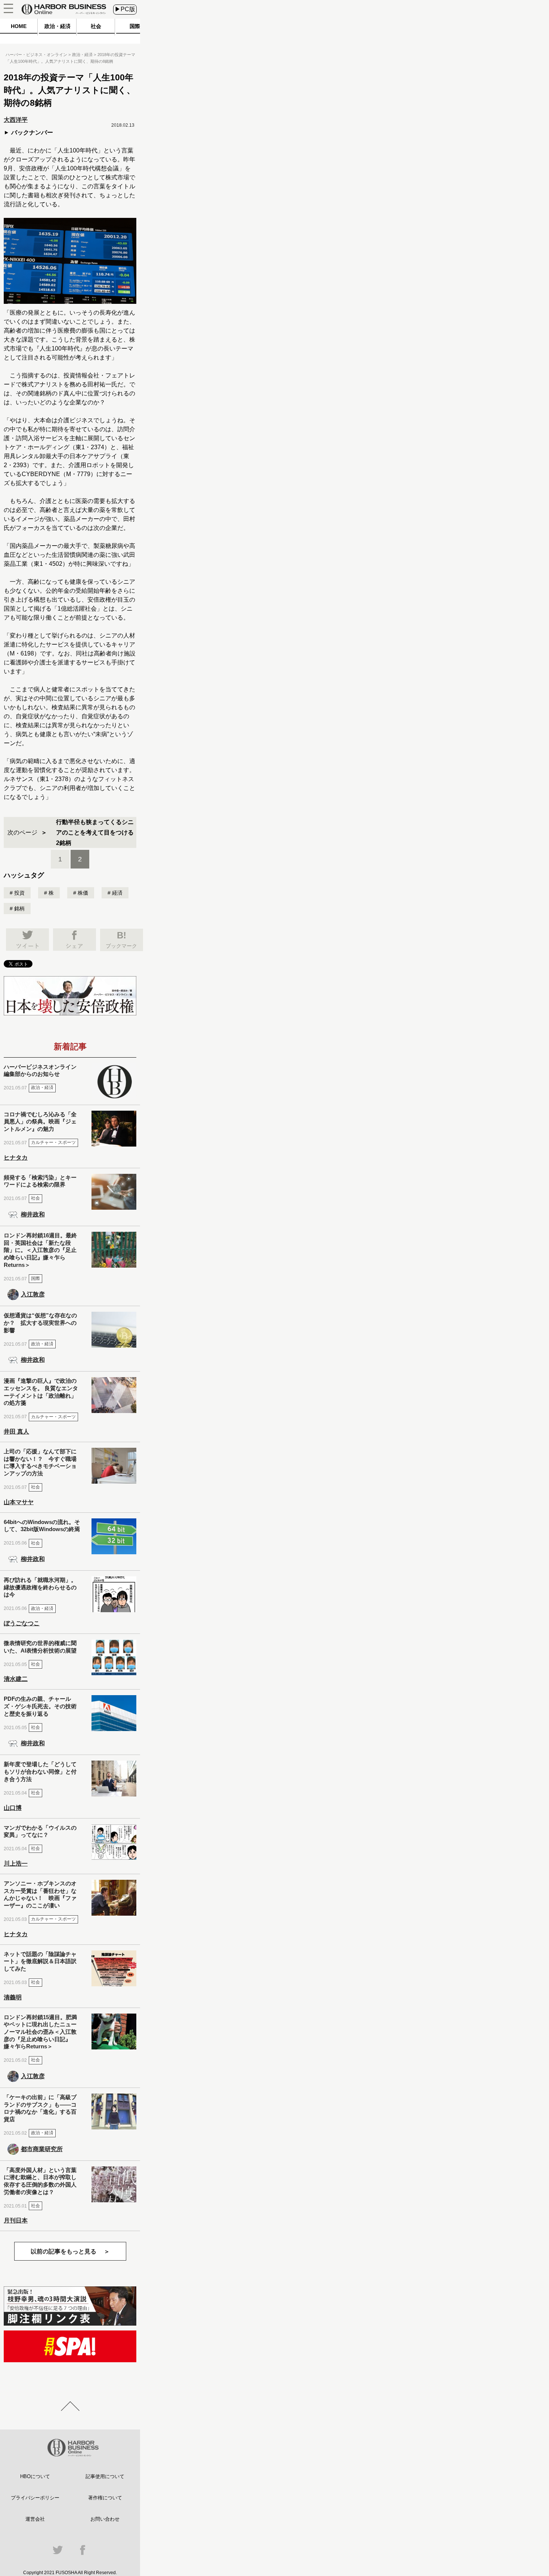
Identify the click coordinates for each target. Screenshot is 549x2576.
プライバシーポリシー (35, 2498)
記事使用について (105, 2476)
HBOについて (35, 2476)
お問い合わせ (105, 2519)
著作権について (105, 2498)
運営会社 (35, 2519)
